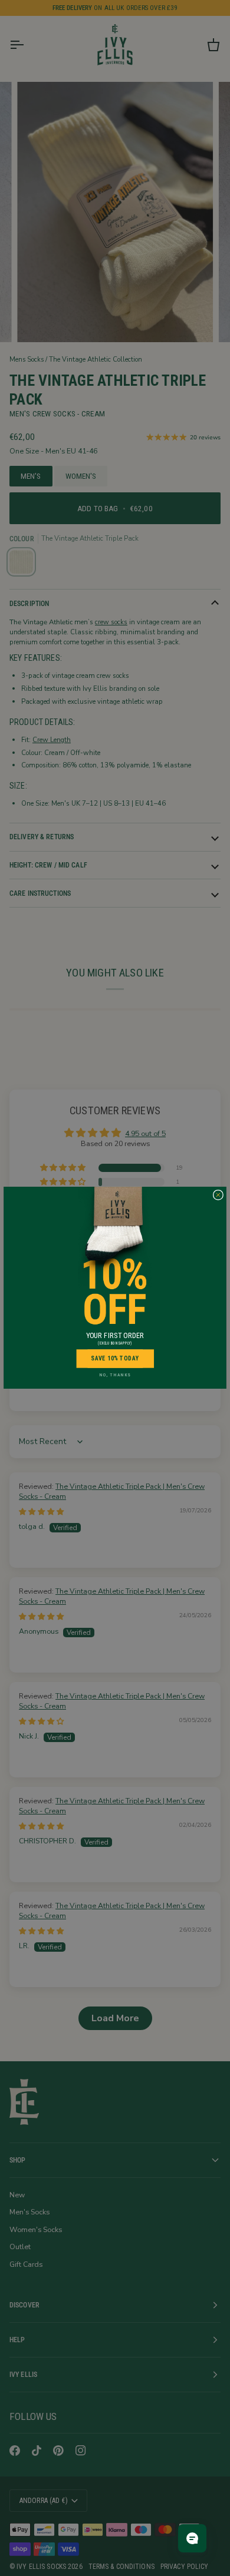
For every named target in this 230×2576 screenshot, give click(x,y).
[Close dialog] (218, 1195)
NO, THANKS (115, 1375)
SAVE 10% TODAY (115, 1359)
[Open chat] (192, 2538)
